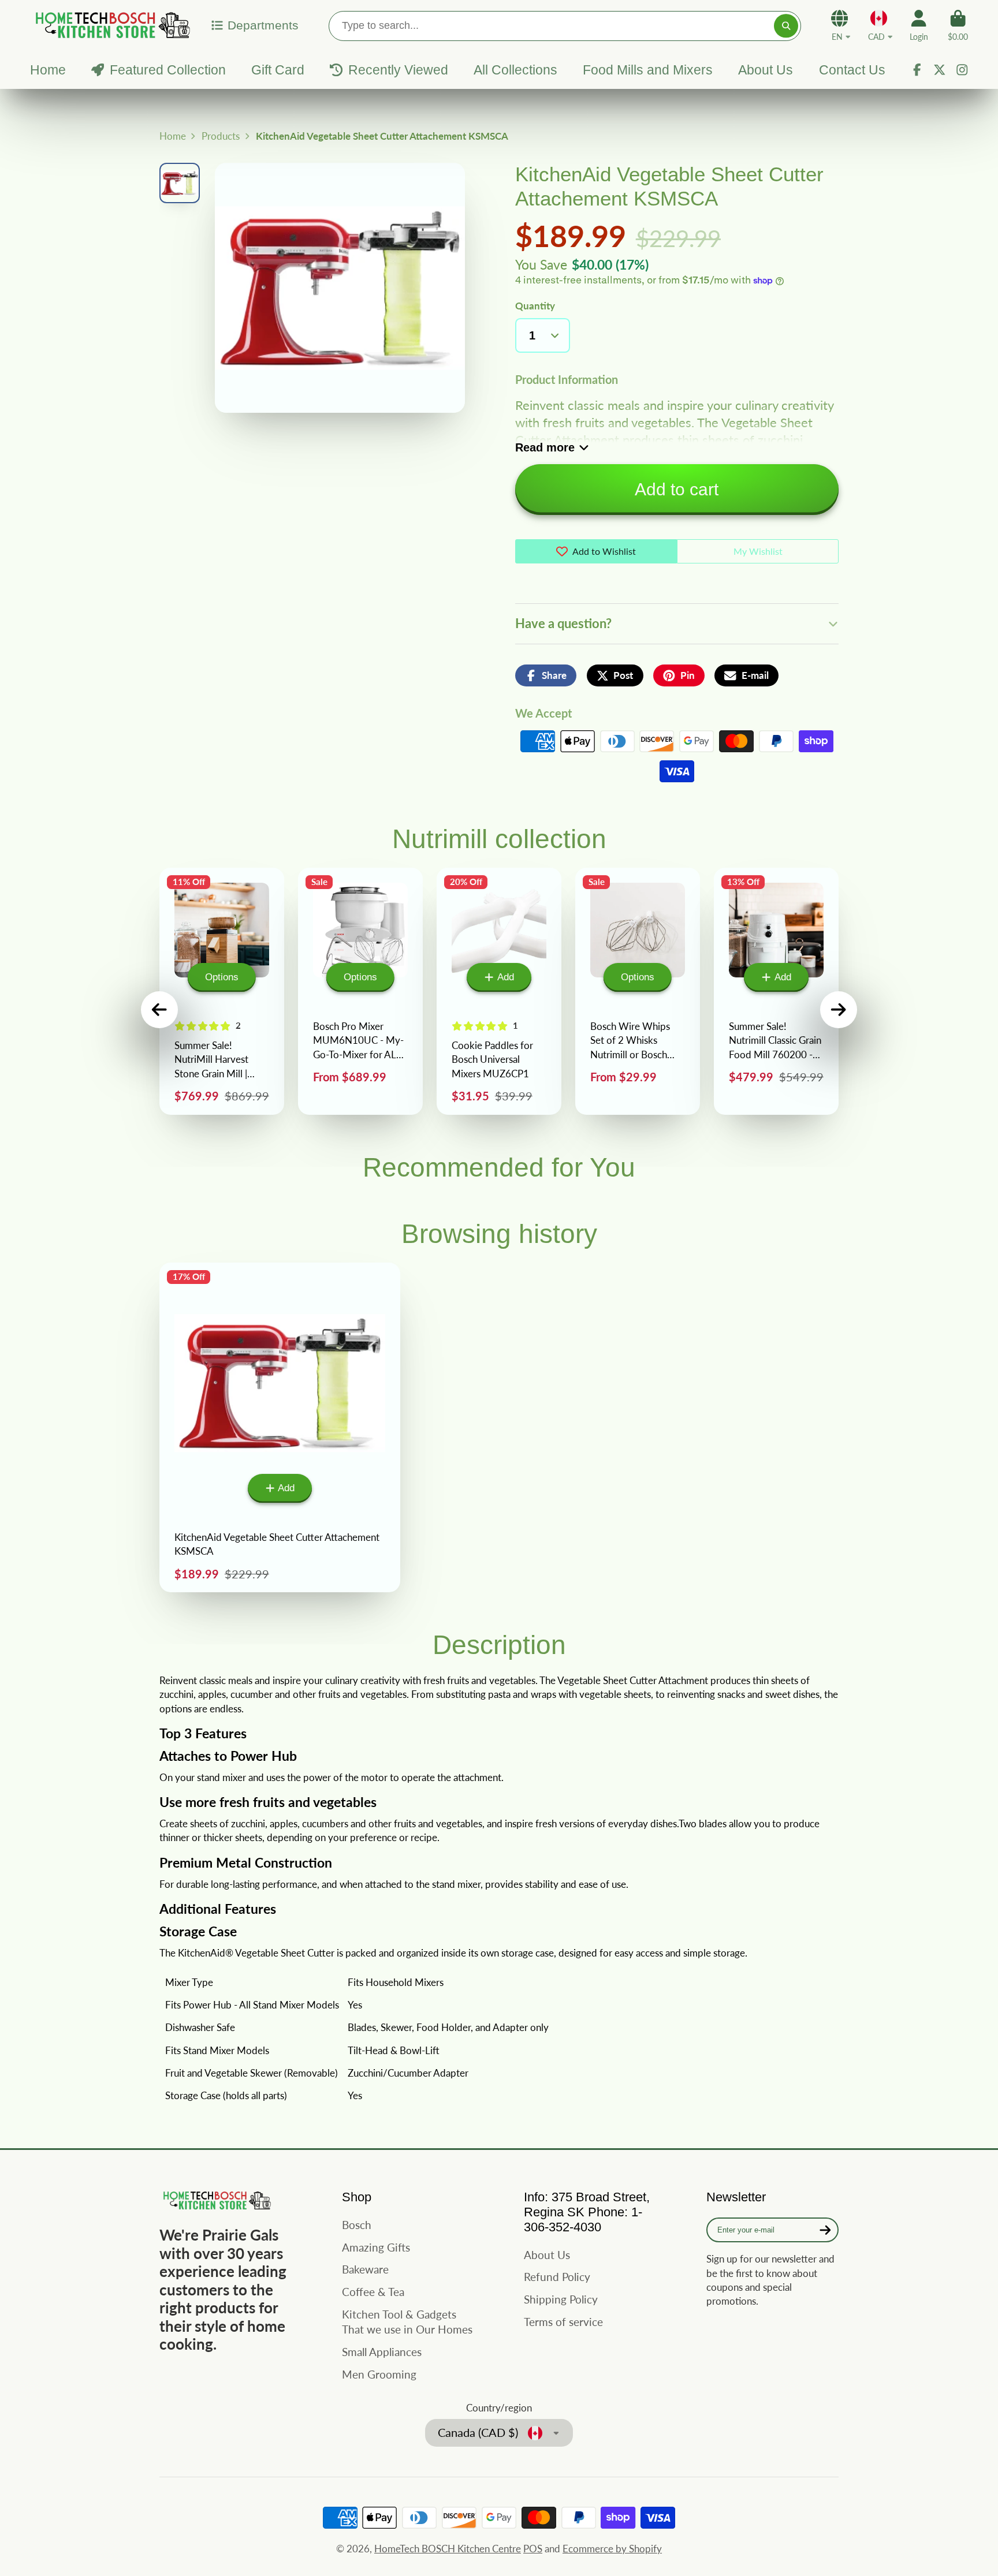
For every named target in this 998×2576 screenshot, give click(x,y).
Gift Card (278, 70)
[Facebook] (917, 70)
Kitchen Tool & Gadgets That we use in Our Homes (407, 2322)
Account (919, 25)
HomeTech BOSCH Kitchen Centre (448, 2549)
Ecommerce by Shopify (612, 2549)
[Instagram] (962, 70)
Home (48, 70)
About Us (766, 70)
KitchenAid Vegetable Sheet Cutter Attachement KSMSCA (280, 1428)
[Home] (111, 25)
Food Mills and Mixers (648, 70)
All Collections (515, 70)
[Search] (786, 26)
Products (221, 136)
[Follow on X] (940, 70)
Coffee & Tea (373, 2292)
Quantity (535, 306)
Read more (545, 447)
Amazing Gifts (376, 2247)
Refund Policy (557, 2277)
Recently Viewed (398, 70)
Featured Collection (167, 70)
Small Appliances (382, 2352)
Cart (958, 25)
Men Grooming (379, 2374)
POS (533, 2549)
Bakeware (365, 2269)
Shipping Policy (561, 2299)
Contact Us (852, 70)
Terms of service (563, 2322)
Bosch (357, 2225)
